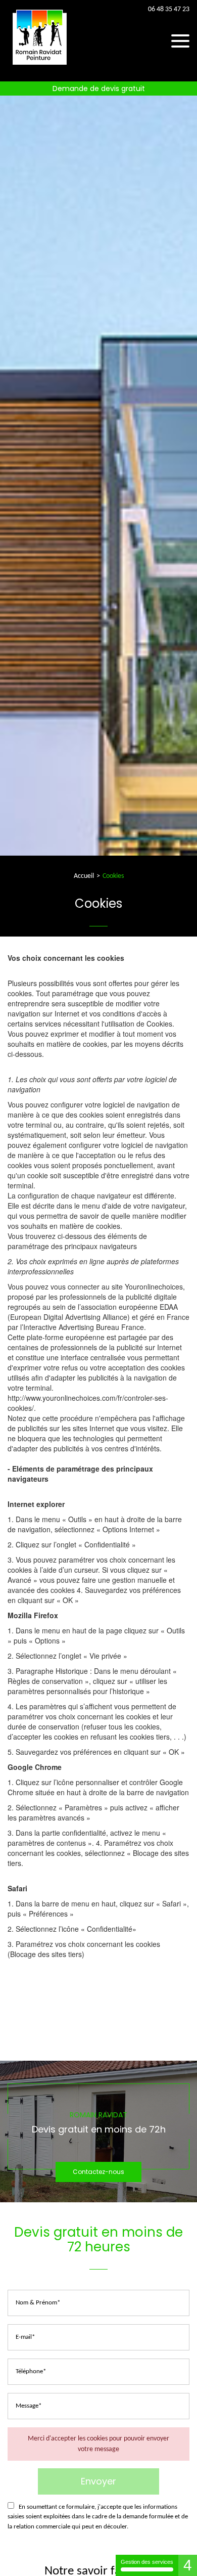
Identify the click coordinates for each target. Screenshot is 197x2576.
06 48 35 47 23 (169, 10)
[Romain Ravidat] (40, 66)
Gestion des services (147, 2562)
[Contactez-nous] (98, 2131)
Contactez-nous (98, 2172)
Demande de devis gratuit (99, 88)
